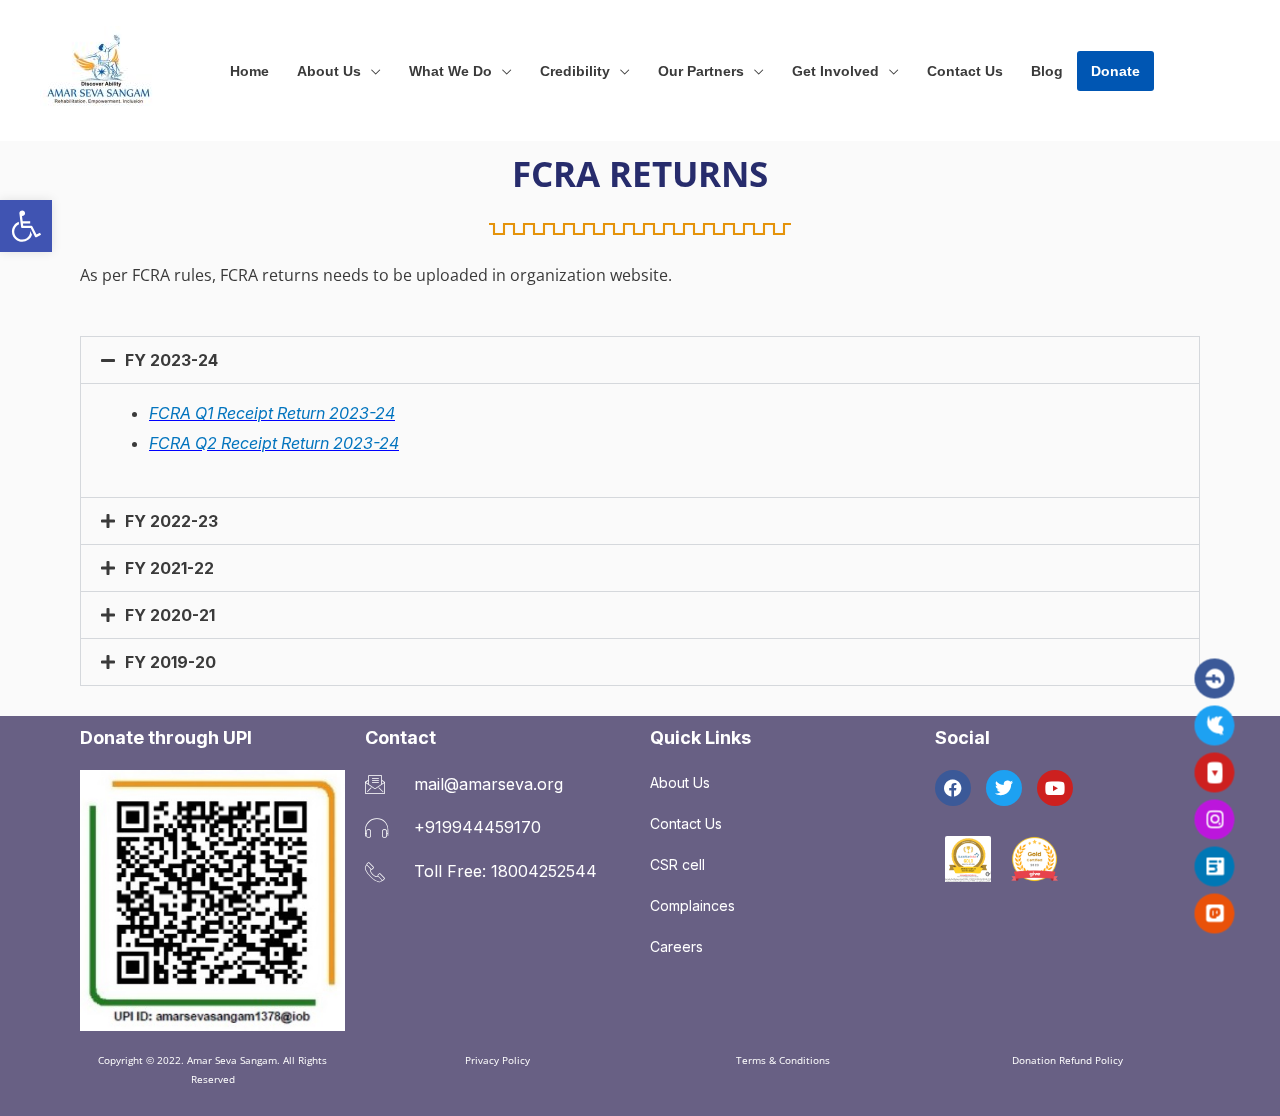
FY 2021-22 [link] (169, 568)
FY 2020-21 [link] (170, 615)
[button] (371, 71)
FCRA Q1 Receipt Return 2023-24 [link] (272, 413)
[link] (26, 226)
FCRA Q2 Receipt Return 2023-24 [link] (274, 443)
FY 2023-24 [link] (171, 360)
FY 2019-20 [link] (170, 662)
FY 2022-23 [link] (171, 521)
